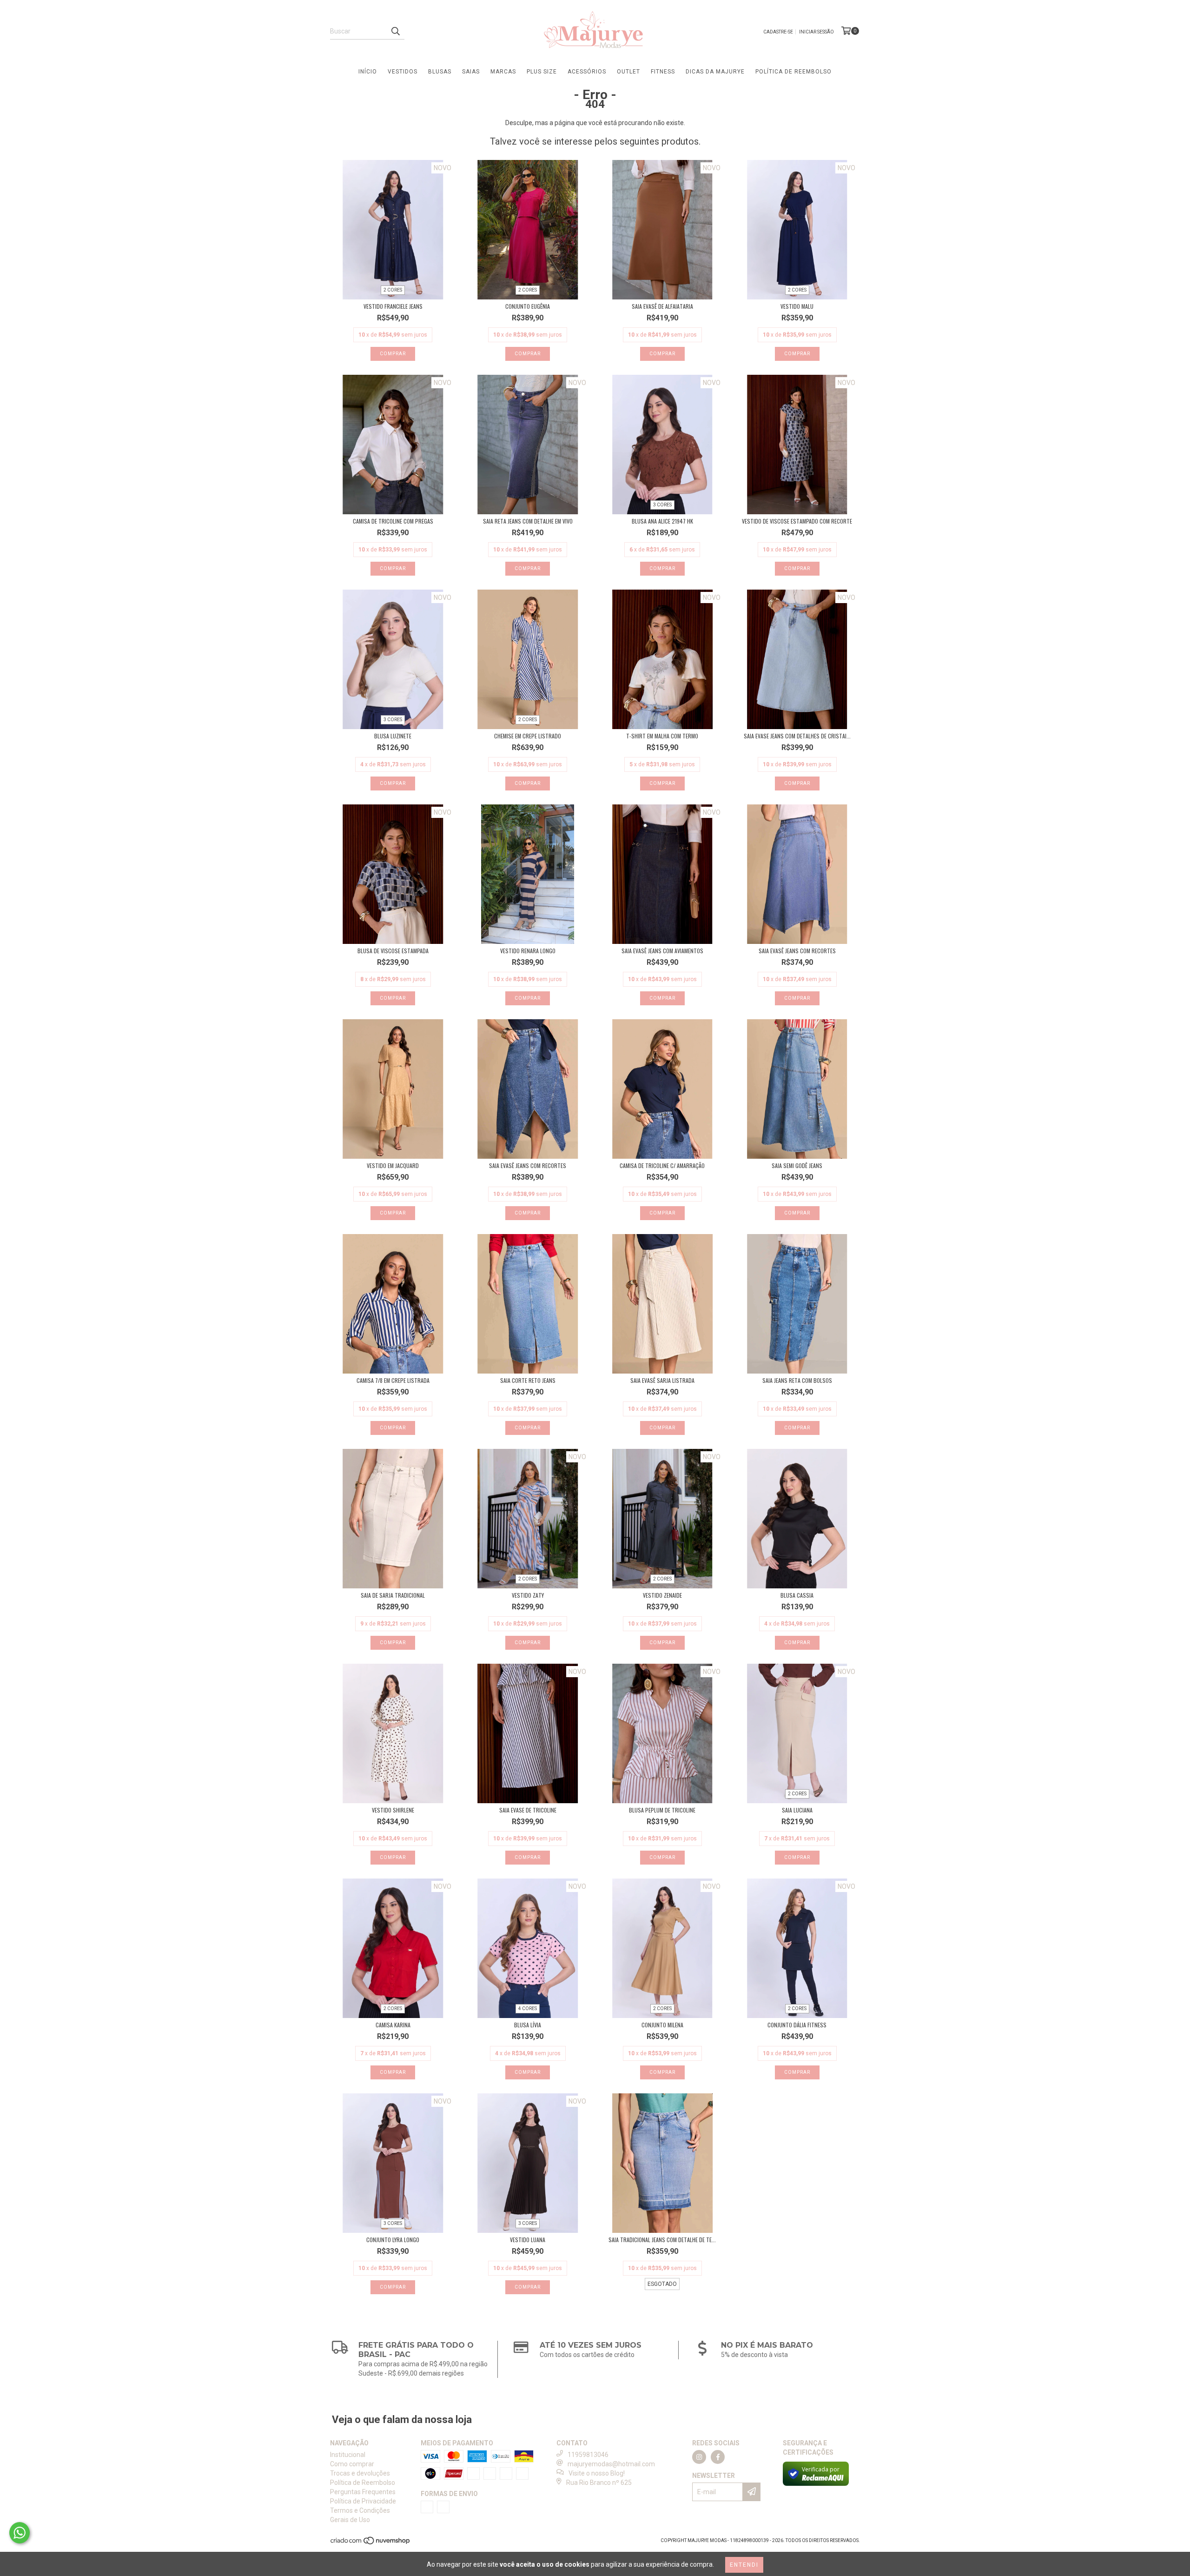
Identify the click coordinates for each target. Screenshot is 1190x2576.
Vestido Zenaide (662, 1595)
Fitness (663, 72)
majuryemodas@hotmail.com (611, 2464)
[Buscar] (395, 31)
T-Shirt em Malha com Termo (662, 736)
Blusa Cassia (797, 1595)
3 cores (662, 505)
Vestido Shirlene (393, 1810)
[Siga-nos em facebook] (718, 2457)
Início (368, 72)
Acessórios (587, 72)
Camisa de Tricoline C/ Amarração (662, 1165)
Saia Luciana (797, 1810)
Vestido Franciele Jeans (393, 306)
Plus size (542, 72)
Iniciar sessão (816, 32)
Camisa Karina (393, 2025)
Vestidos (403, 72)
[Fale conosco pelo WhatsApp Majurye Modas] (20, 2533)
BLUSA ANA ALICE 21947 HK (662, 521)
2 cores (393, 290)
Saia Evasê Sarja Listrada (662, 1380)
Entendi (744, 2565)
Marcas (503, 72)
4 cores (528, 2008)
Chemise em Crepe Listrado (528, 736)
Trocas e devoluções (360, 2473)
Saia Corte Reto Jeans (528, 1380)
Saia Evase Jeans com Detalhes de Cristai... (797, 736)
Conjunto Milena (662, 2025)
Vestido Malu (797, 306)
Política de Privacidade (363, 2501)
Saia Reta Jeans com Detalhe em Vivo (528, 521)
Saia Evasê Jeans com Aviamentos (662, 951)
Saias (471, 72)
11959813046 (588, 2455)
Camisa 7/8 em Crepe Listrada (393, 1380)
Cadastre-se (778, 32)
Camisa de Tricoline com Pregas (393, 521)
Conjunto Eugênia (528, 306)
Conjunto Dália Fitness (797, 2025)
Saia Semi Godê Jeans (797, 1165)
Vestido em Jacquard (393, 1165)
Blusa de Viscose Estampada (393, 951)
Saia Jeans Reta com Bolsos (797, 1380)
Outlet (628, 72)
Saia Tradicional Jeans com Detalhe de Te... (662, 2240)
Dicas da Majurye (715, 72)
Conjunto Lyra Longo (393, 2240)
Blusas (440, 72)
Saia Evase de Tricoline (528, 1810)
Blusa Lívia (528, 2025)
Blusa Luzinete (393, 736)
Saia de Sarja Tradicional (393, 1595)
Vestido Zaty (528, 1595)
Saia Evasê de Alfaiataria (662, 306)
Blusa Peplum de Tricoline (662, 1810)
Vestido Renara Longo (528, 951)
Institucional (348, 2455)
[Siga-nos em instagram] (699, 2457)
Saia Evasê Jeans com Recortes (797, 951)
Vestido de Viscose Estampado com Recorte (797, 521)
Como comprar (352, 2464)
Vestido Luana (528, 2240)
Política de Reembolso (793, 72)
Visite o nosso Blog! (597, 2473)
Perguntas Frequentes (363, 2492)
